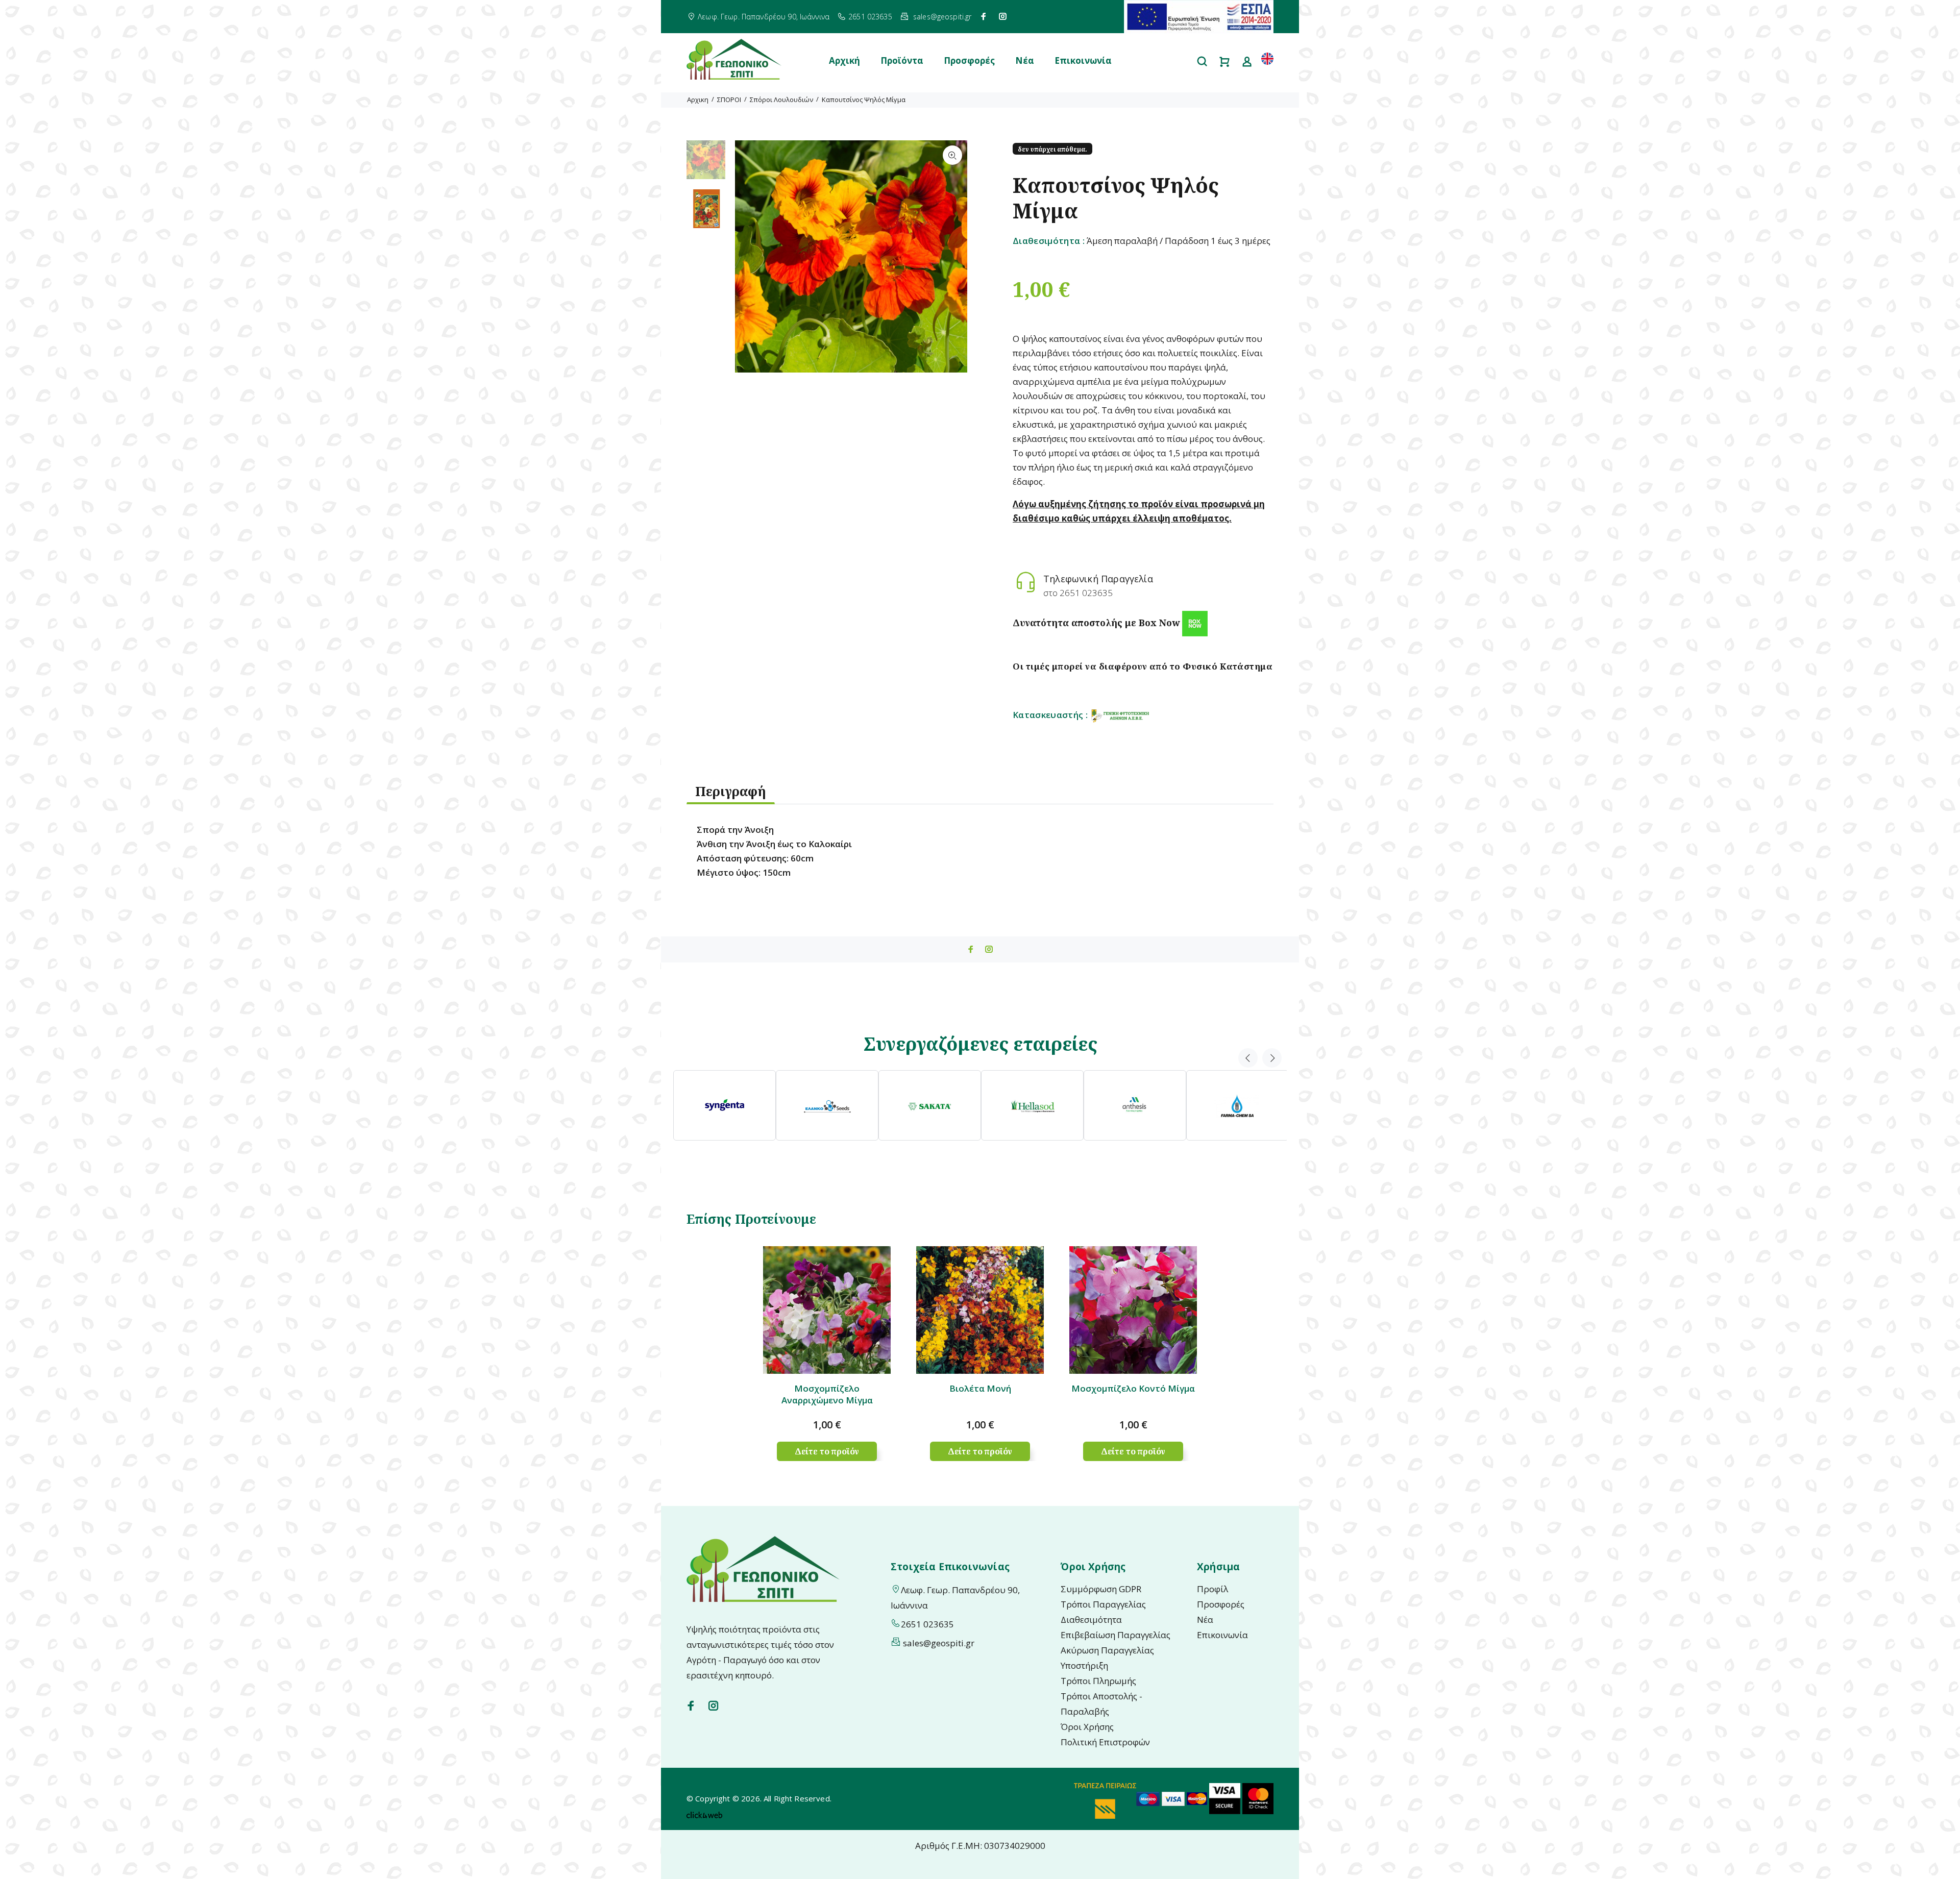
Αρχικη (698, 100)
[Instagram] (1003, 16)
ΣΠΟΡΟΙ (729, 100)
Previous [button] (1248, 1058)
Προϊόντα (902, 60)
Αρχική (844, 60)
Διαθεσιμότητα (1091, 1620)
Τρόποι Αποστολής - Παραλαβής (1101, 1704)
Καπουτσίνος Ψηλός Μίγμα (864, 100)
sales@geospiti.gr (942, 17)
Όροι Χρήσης (1087, 1727)
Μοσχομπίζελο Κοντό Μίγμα (1133, 1388)
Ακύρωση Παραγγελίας (1107, 1650)
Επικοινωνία (1083, 60)
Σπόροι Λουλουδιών (781, 100)
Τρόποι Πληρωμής (1098, 1681)
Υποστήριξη (1084, 1665)
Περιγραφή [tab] (731, 791)
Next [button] (1272, 1058)
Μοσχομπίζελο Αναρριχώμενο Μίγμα (827, 1394)
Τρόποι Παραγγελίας (1103, 1604)
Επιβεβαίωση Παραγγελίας (1116, 1635)
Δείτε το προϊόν (827, 1451)
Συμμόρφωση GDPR (1101, 1589)
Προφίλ (1212, 1589)
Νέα (1025, 60)
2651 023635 (870, 17)
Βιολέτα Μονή (980, 1388)
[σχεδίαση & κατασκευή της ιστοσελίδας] (704, 1814)
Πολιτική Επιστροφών (1105, 1742)
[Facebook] (984, 16)
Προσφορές (969, 60)
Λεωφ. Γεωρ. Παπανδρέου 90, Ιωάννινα (764, 17)
